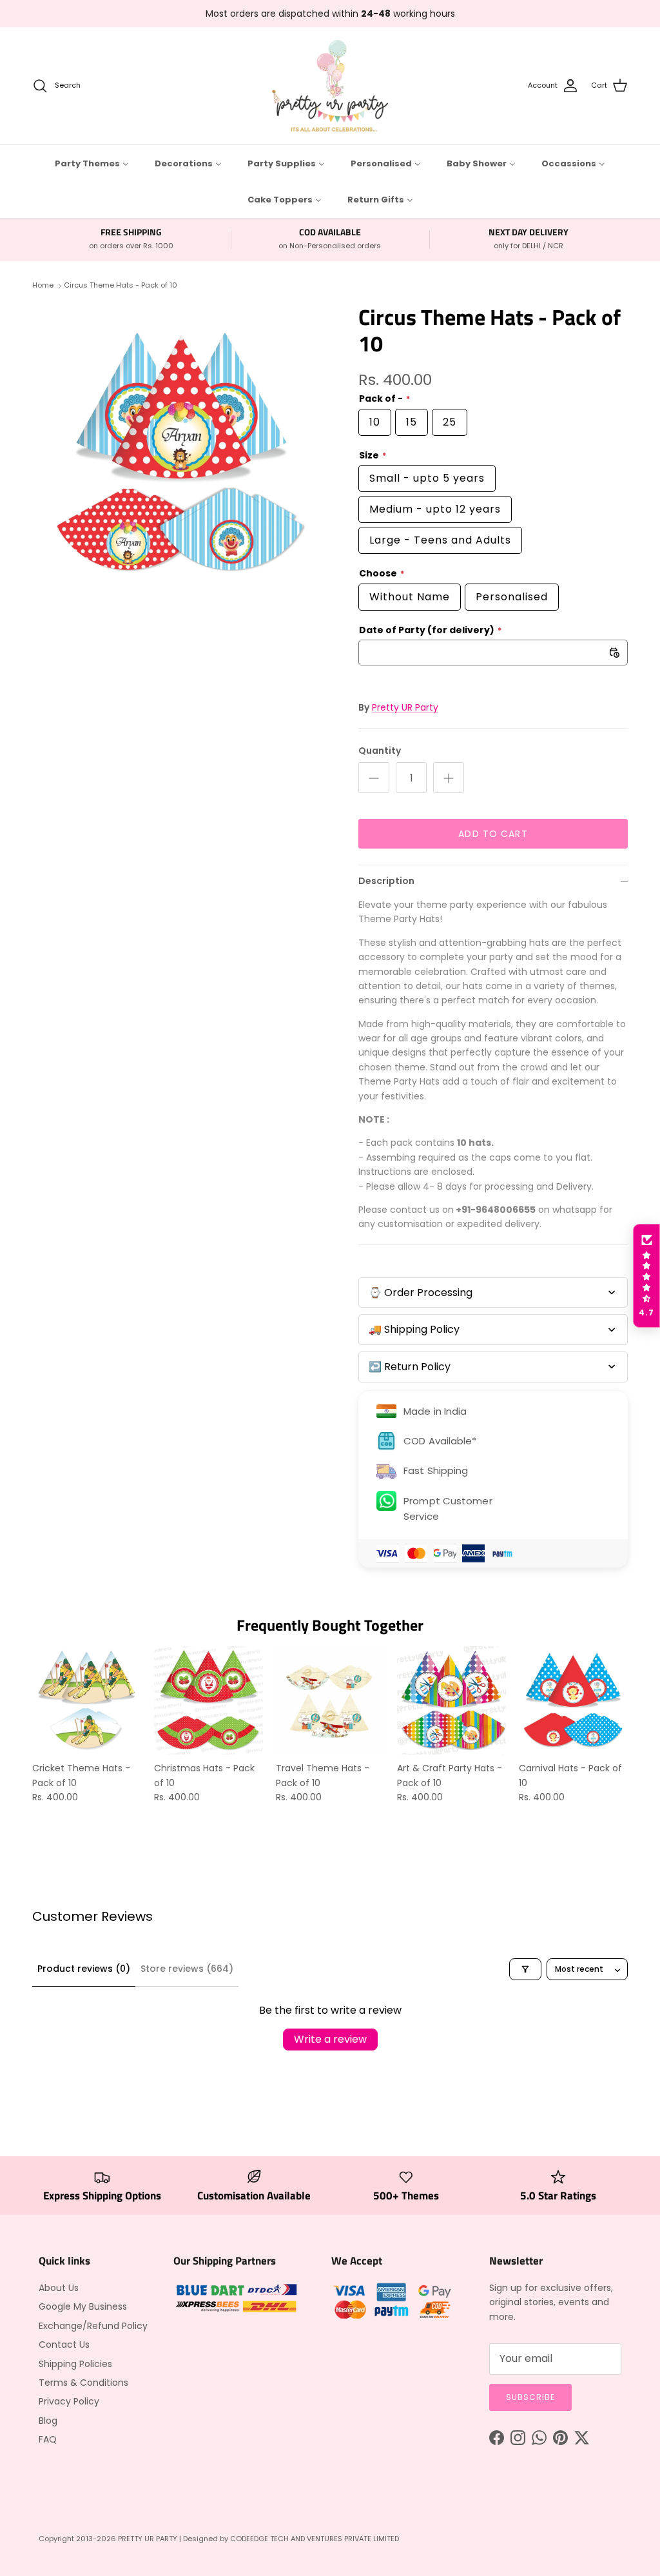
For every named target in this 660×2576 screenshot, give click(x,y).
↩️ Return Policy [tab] (410, 1367)
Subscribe (530, 2397)
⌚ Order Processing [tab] (421, 1293)
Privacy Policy (69, 2401)
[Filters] (525, 1969)
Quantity (380, 751)
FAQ (48, 2439)
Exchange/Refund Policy (93, 2326)
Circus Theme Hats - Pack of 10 (121, 286)
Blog (48, 2421)
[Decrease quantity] (374, 778)
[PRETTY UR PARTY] (330, 86)
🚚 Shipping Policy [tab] (414, 1329)
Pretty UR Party (405, 707)
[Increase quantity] (449, 778)
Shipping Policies (75, 2364)
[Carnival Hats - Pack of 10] (573, 1701)
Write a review (330, 2039)
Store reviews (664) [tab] (187, 1969)
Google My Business (83, 2306)
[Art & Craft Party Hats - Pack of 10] (451, 1701)
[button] (646, 1276)
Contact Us (64, 2345)
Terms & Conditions (83, 2383)
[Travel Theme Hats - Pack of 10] (330, 1701)
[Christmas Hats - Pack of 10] (209, 1701)
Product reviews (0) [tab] (84, 1969)
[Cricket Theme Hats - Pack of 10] (87, 1701)
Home (43, 286)
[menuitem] (92, 163)
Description (386, 881)
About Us (59, 2288)
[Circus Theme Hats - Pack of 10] (181, 452)
